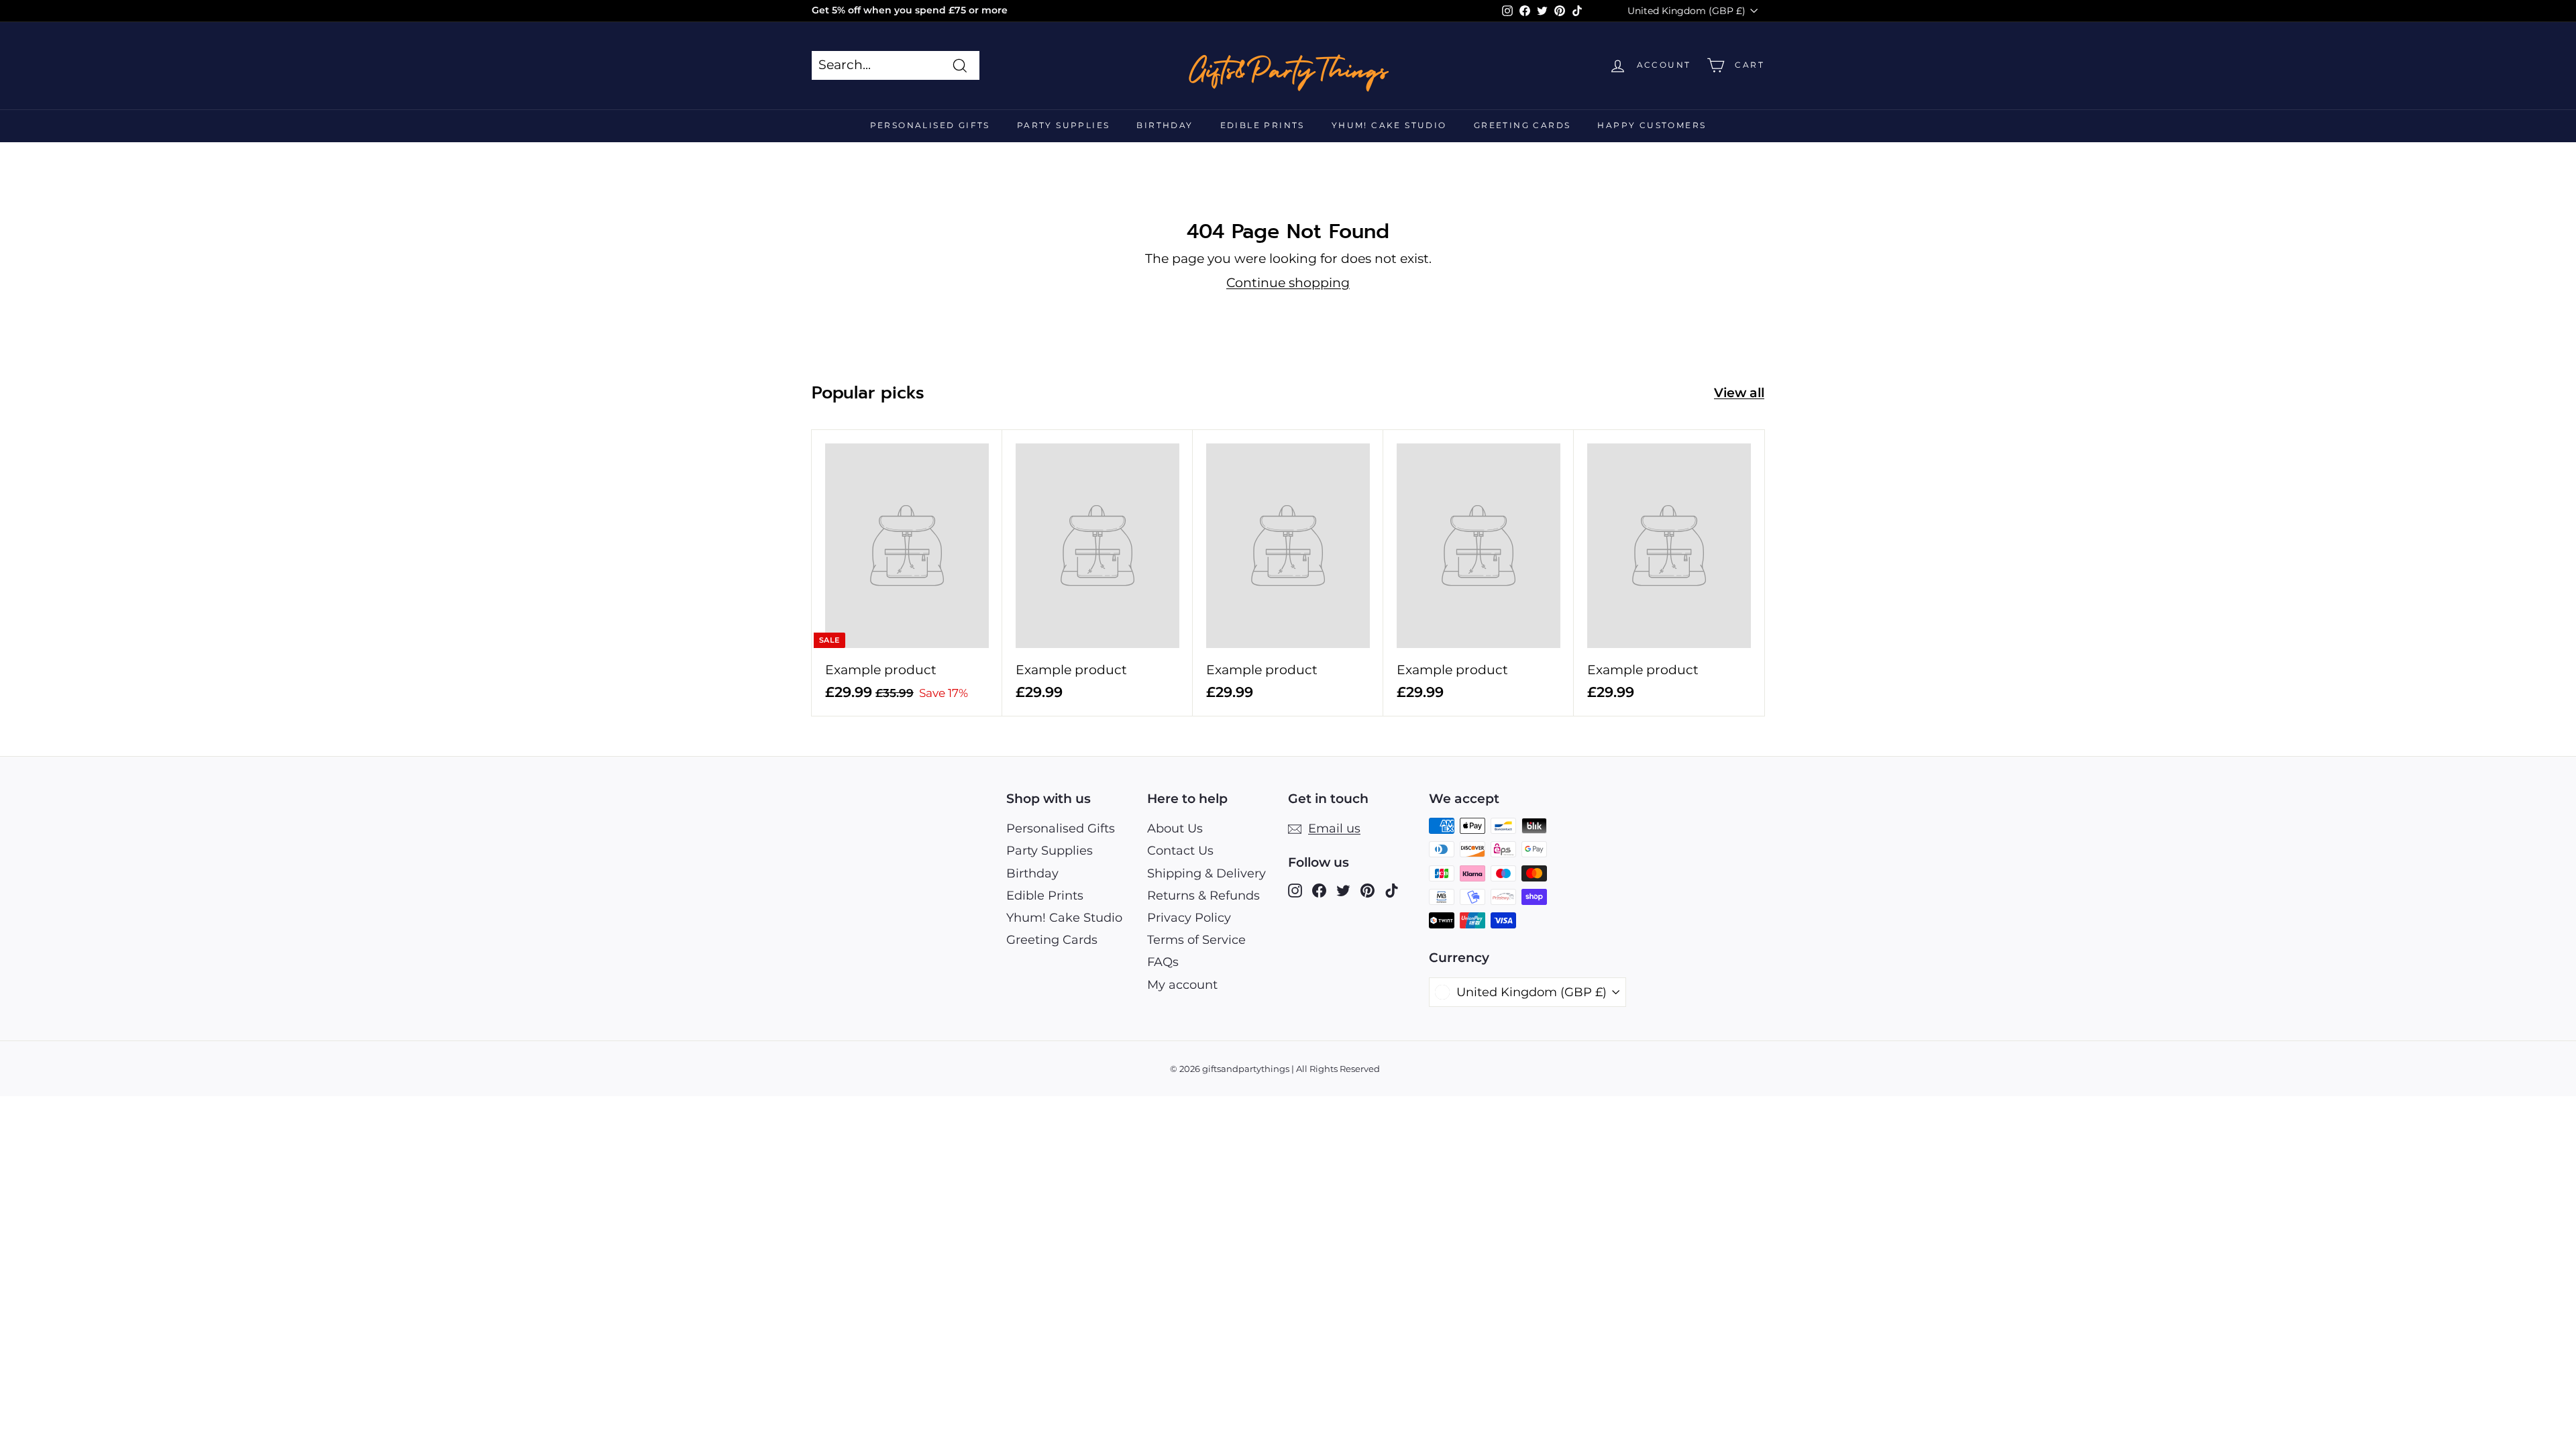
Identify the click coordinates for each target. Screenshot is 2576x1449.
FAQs (1163, 962)
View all (1739, 393)
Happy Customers (1652, 125)
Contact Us (1180, 851)
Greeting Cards (1522, 125)
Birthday (1165, 125)
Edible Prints (1263, 125)
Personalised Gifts (930, 125)
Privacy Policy (1189, 918)
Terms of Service (1196, 940)
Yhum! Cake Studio (1389, 125)
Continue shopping (1288, 283)
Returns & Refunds (1203, 896)
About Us (1175, 828)
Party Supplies (1064, 125)
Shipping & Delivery (1206, 873)
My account (1182, 985)
